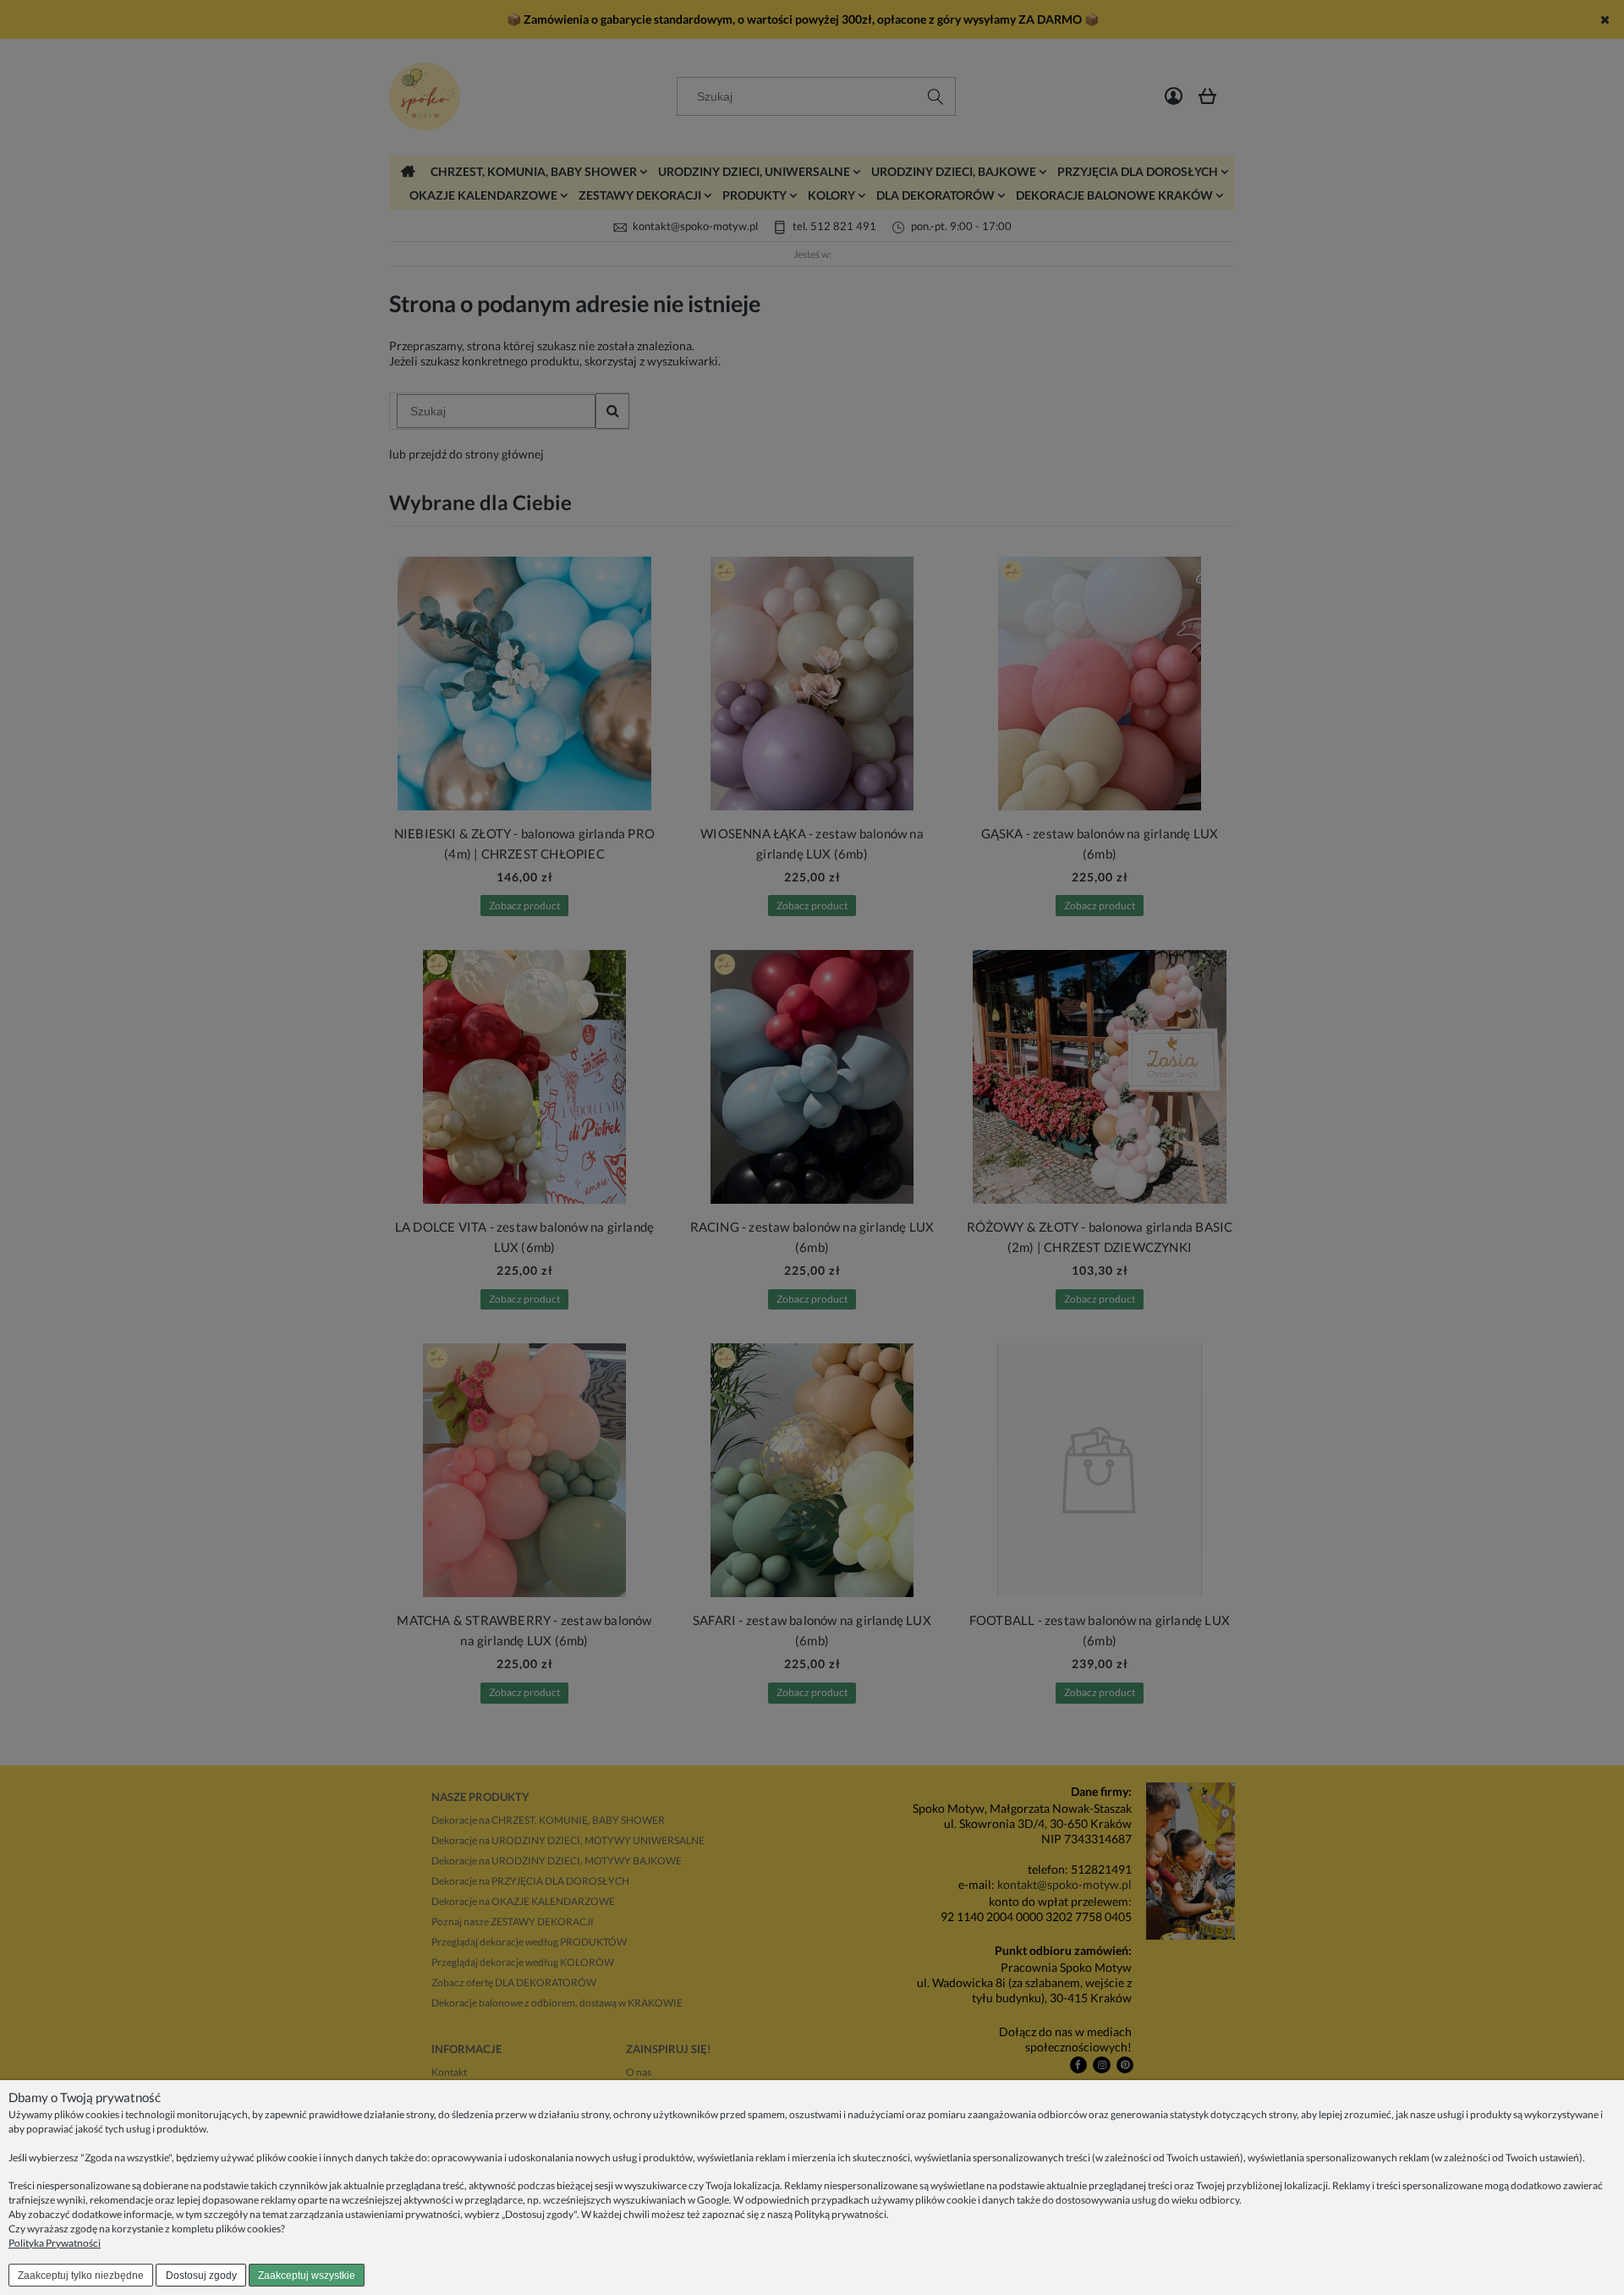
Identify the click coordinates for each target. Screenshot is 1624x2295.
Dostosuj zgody (201, 2276)
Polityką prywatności (840, 2214)
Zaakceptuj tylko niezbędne (81, 2276)
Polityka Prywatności (55, 2243)
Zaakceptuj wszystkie (307, 2276)
